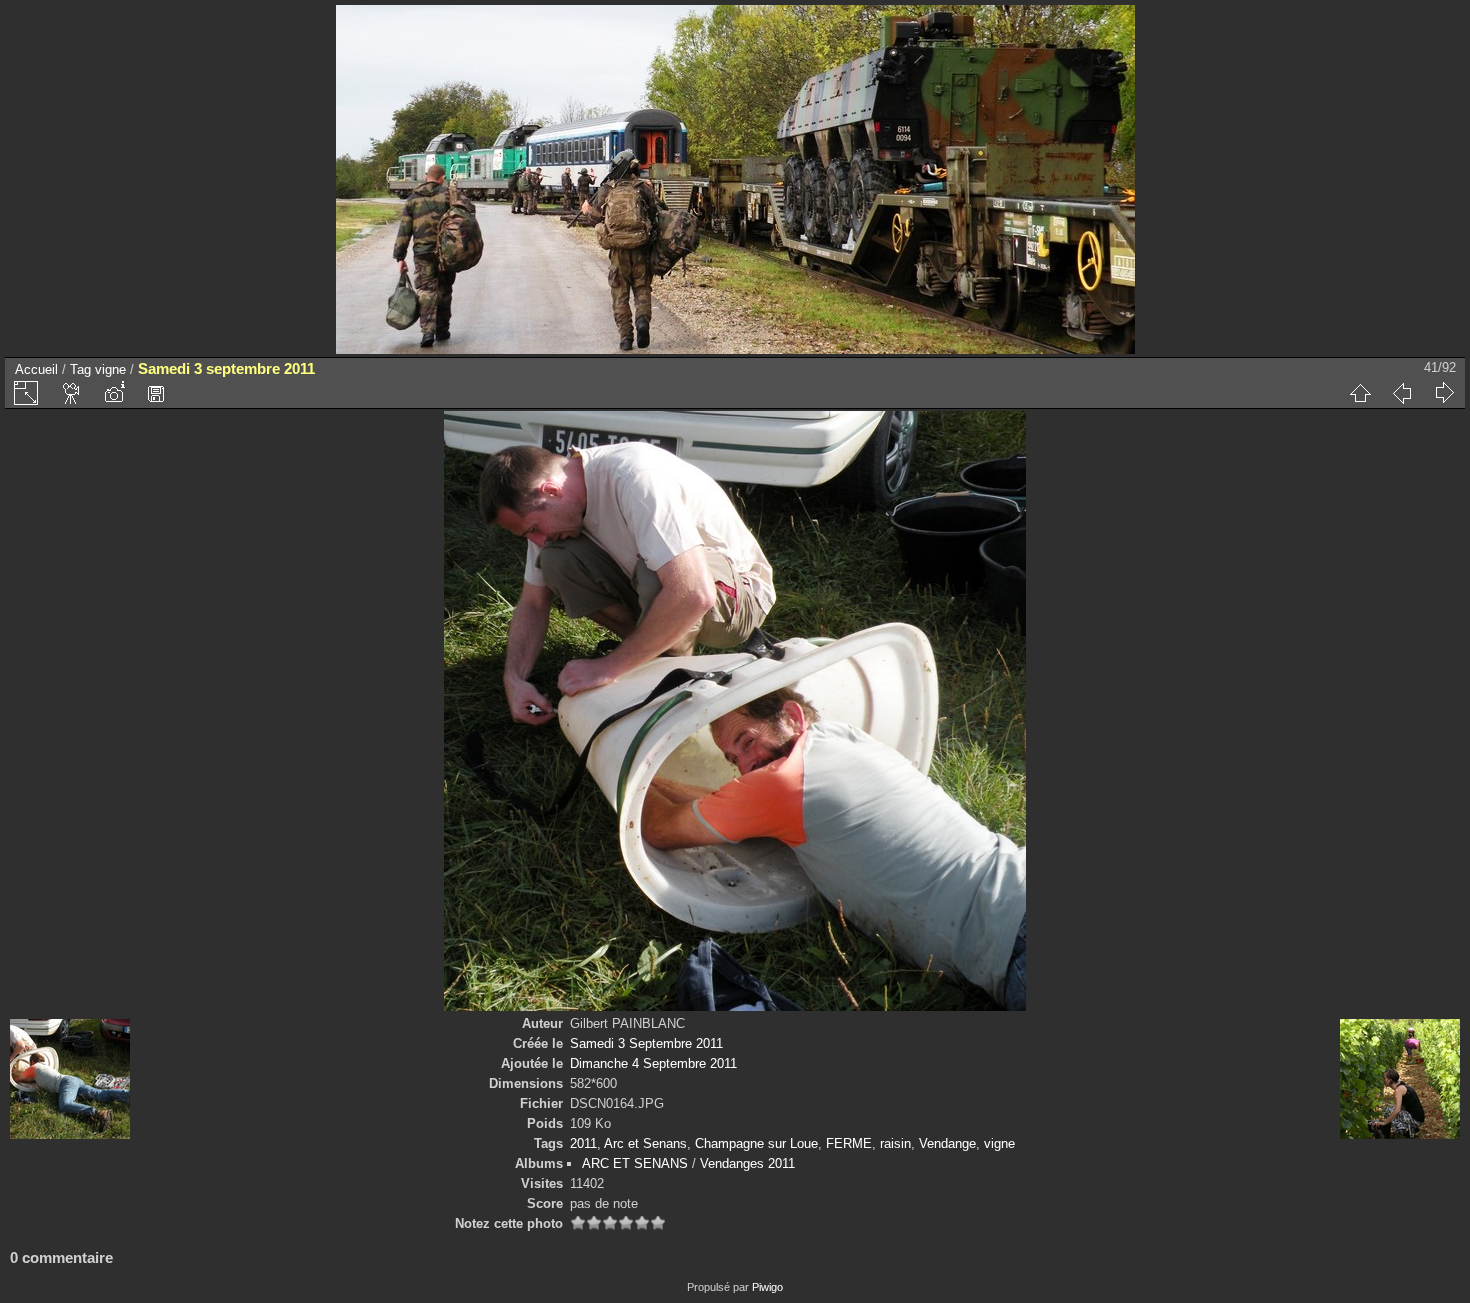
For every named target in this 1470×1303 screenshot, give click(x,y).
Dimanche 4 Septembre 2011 (653, 1063)
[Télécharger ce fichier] (156, 393)
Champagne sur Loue (756, 1143)
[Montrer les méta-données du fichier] (114, 393)
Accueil (36, 369)
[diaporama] (72, 393)
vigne (110, 369)
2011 (583, 1143)
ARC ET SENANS (635, 1163)
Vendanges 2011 (747, 1163)
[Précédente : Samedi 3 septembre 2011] (1402, 393)
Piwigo (767, 1287)
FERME (849, 1143)
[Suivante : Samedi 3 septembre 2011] (1444, 393)
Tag (80, 369)
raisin (895, 1143)
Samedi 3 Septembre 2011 (646, 1043)
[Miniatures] (1360, 393)
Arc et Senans (645, 1143)
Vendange (947, 1143)
